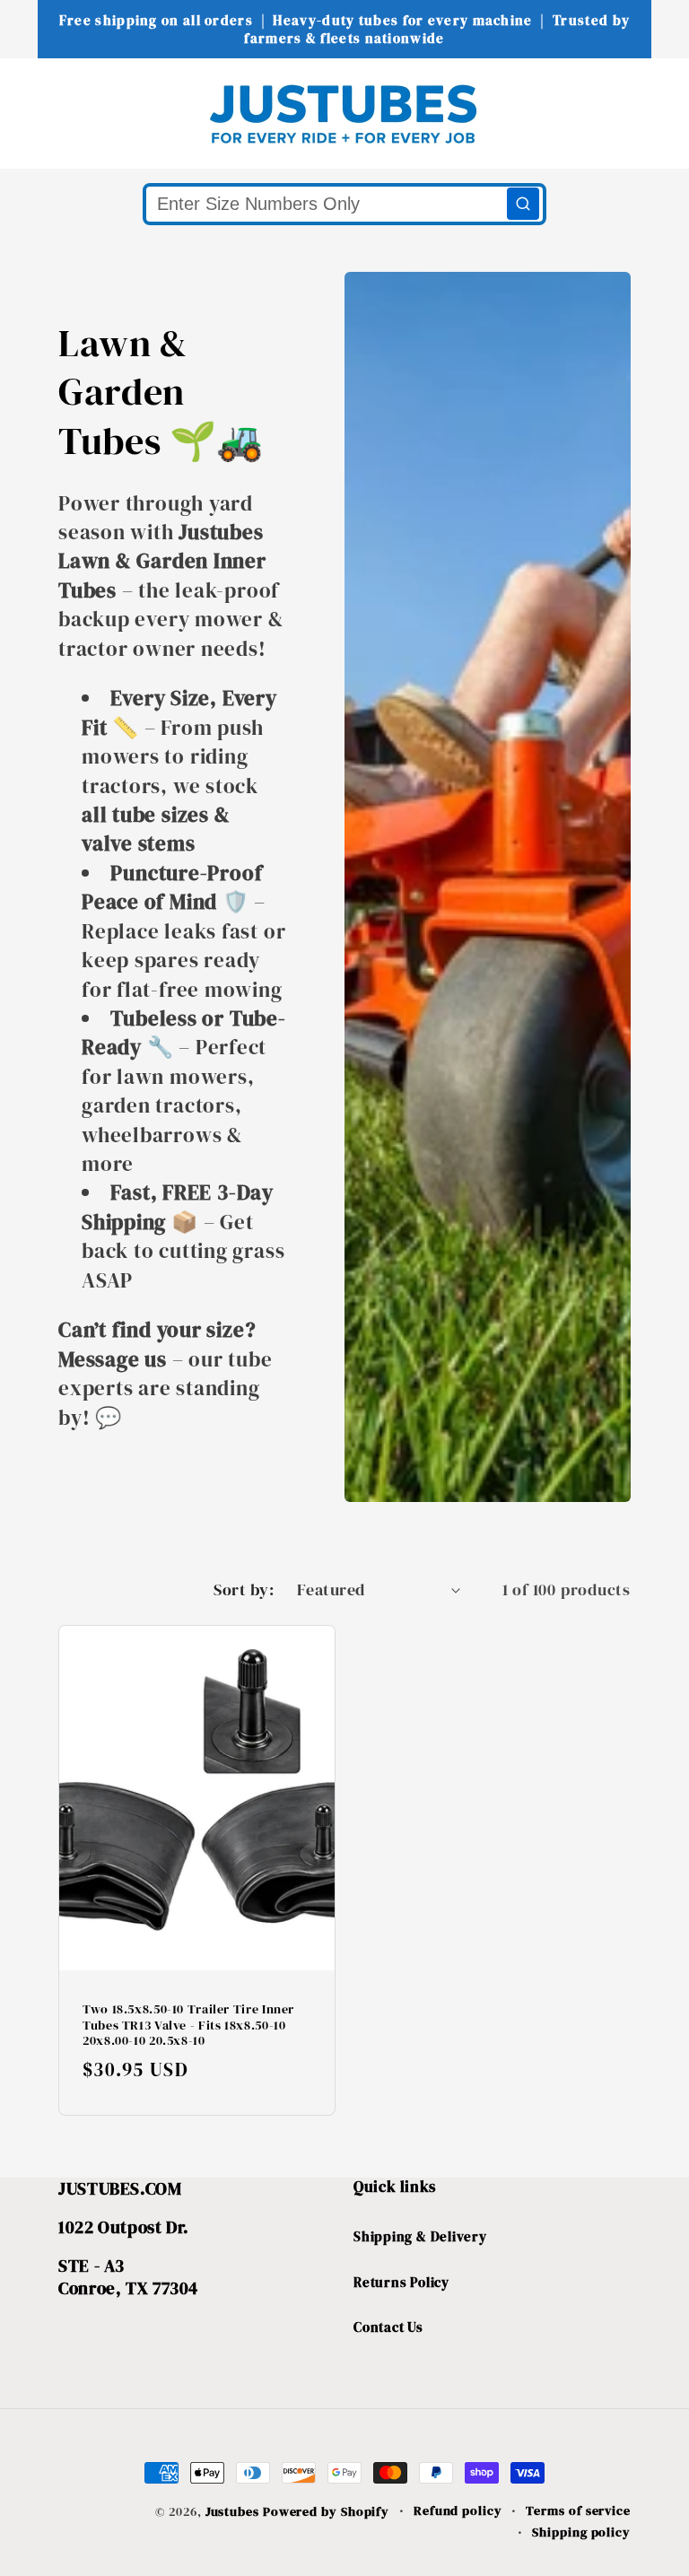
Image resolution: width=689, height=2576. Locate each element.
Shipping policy (581, 2532)
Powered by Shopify (326, 2511)
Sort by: (244, 1589)
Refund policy (458, 2511)
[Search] (523, 204)
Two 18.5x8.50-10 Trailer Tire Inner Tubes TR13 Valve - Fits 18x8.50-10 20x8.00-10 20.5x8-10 (188, 2026)
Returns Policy (401, 2282)
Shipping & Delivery (420, 2236)
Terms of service (578, 2511)
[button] (49, 113)
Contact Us (388, 2327)
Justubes (232, 2511)
